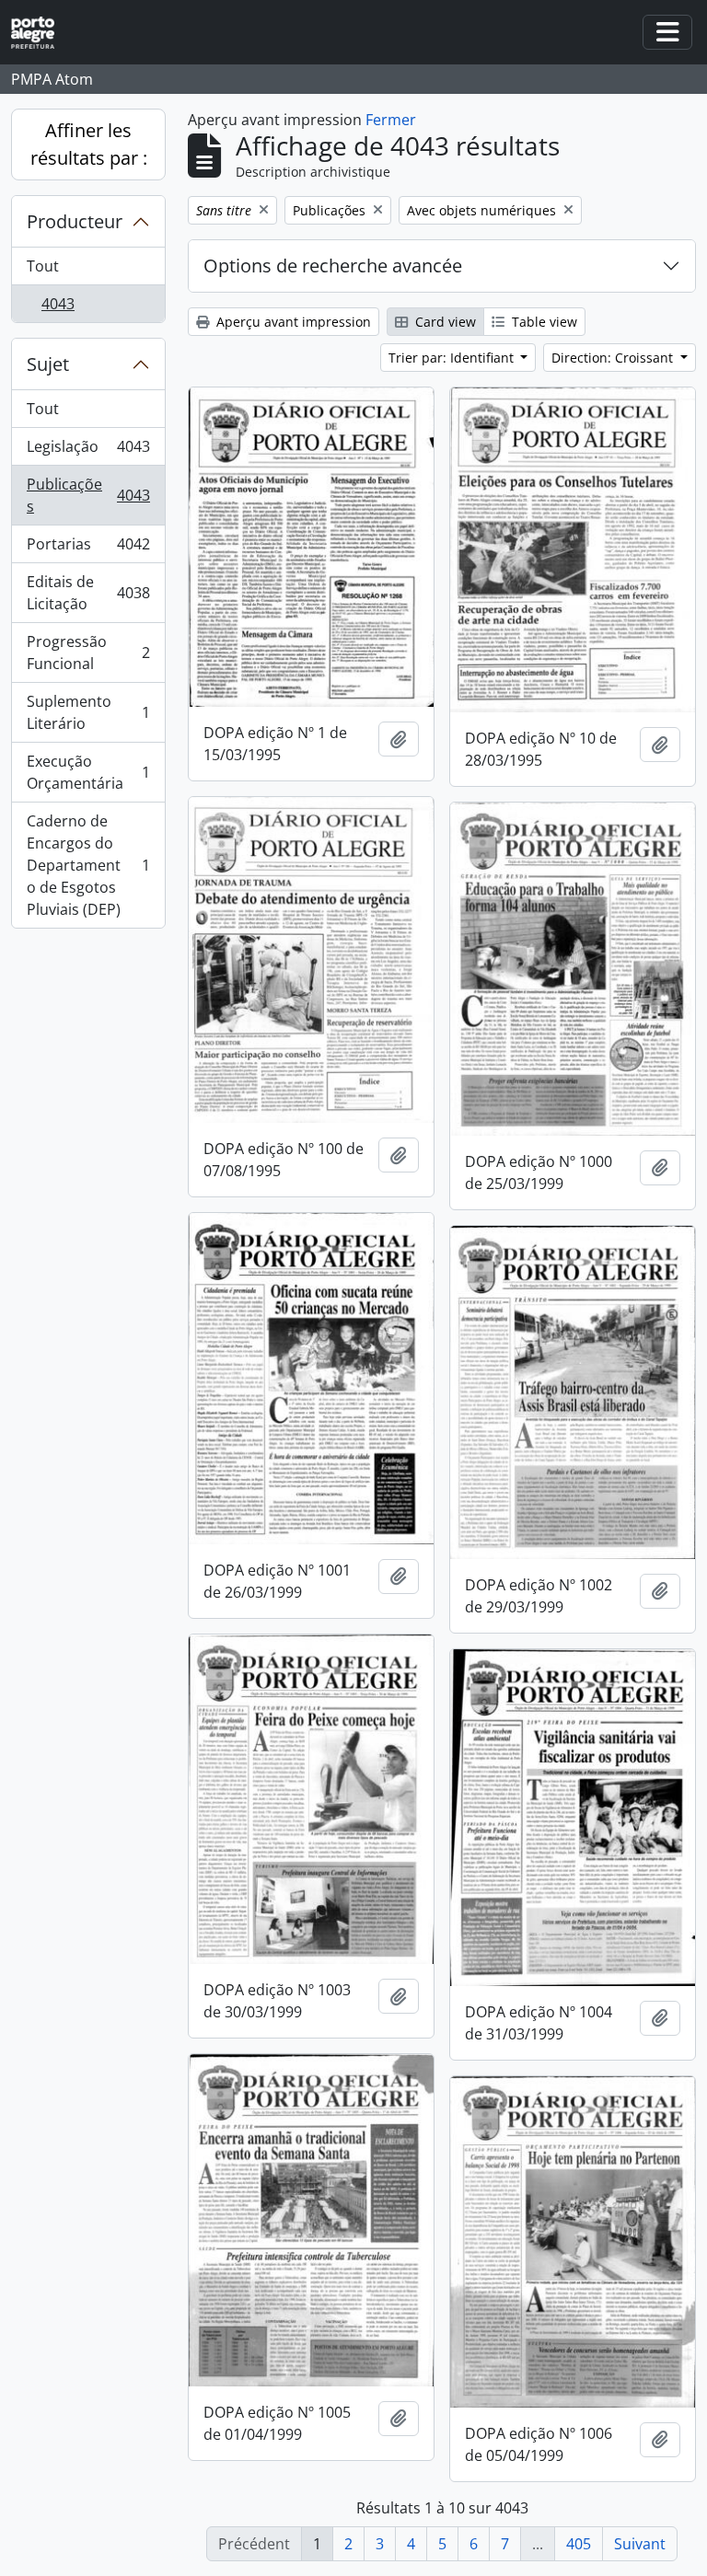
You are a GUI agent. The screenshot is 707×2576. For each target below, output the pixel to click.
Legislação (88, 451)
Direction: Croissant (614, 358)
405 (579, 2544)
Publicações (88, 495)
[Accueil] (40, 33)
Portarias (88, 549)
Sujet (48, 364)
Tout (43, 266)
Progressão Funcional (88, 653)
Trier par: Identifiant (453, 358)
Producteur (75, 221)
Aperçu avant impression (292, 322)
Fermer (391, 120)
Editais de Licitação (88, 593)
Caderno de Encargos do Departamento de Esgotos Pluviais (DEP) (88, 865)
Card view (444, 322)
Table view (543, 322)
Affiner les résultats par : (89, 144)
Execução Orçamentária (88, 772)
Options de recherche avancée (333, 266)
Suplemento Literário (88, 712)
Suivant (640, 2544)
